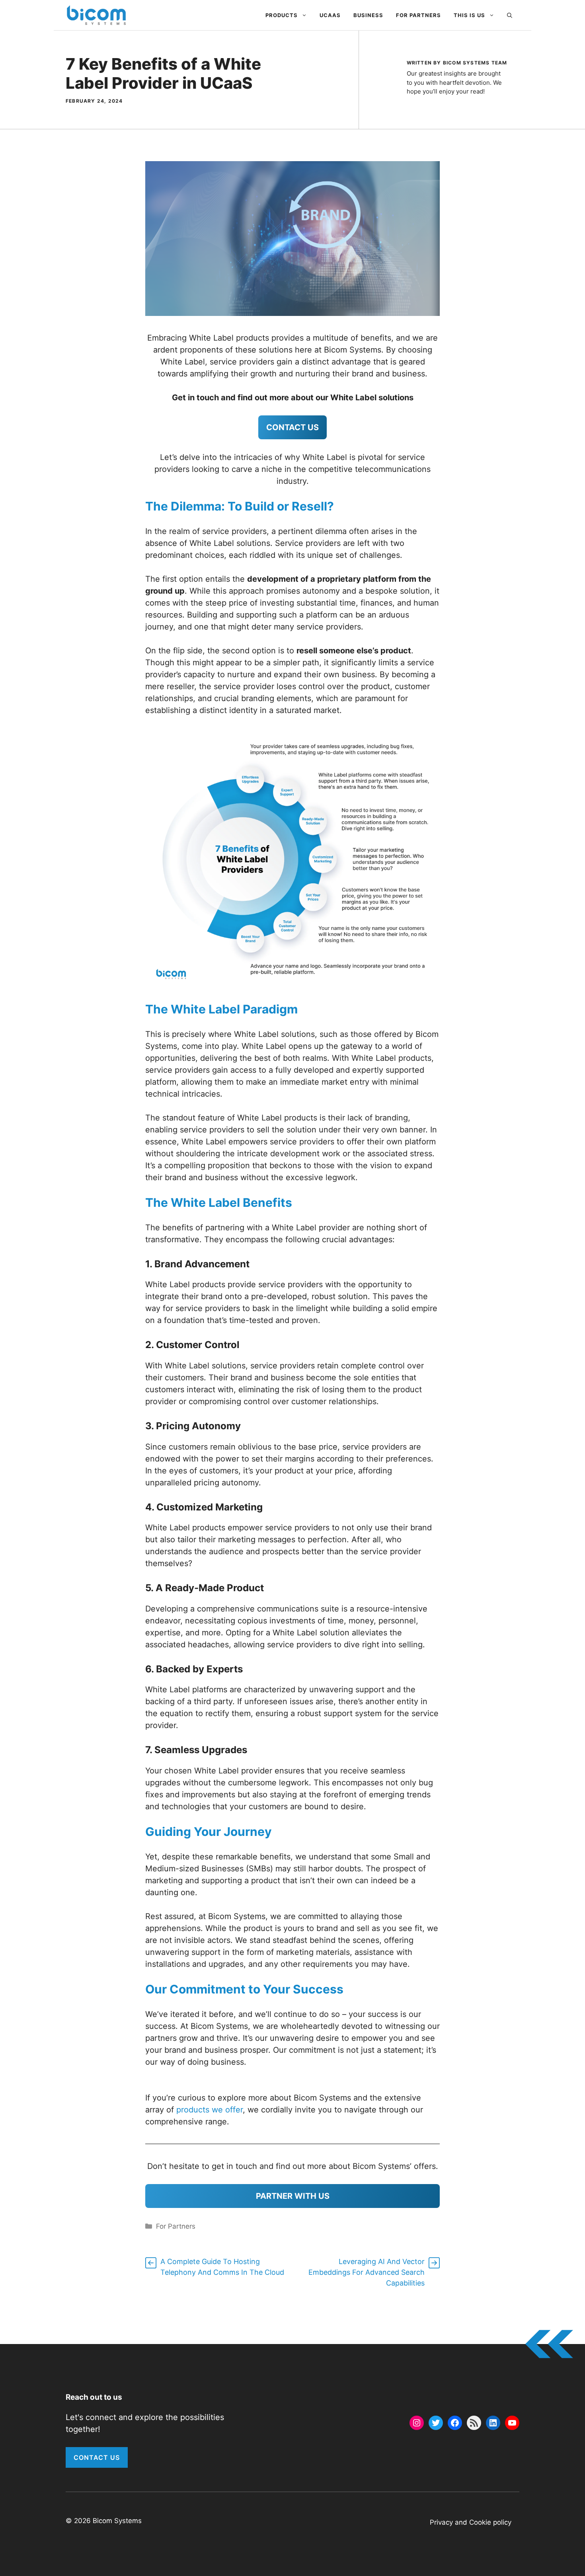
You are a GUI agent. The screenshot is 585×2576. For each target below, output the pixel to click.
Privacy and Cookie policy (471, 2522)
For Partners (418, 15)
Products (282, 15)
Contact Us (97, 2457)
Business (368, 15)
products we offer (210, 2110)
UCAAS (330, 15)
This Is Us (469, 15)
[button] (510, 15)
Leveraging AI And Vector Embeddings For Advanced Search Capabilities (367, 2272)
